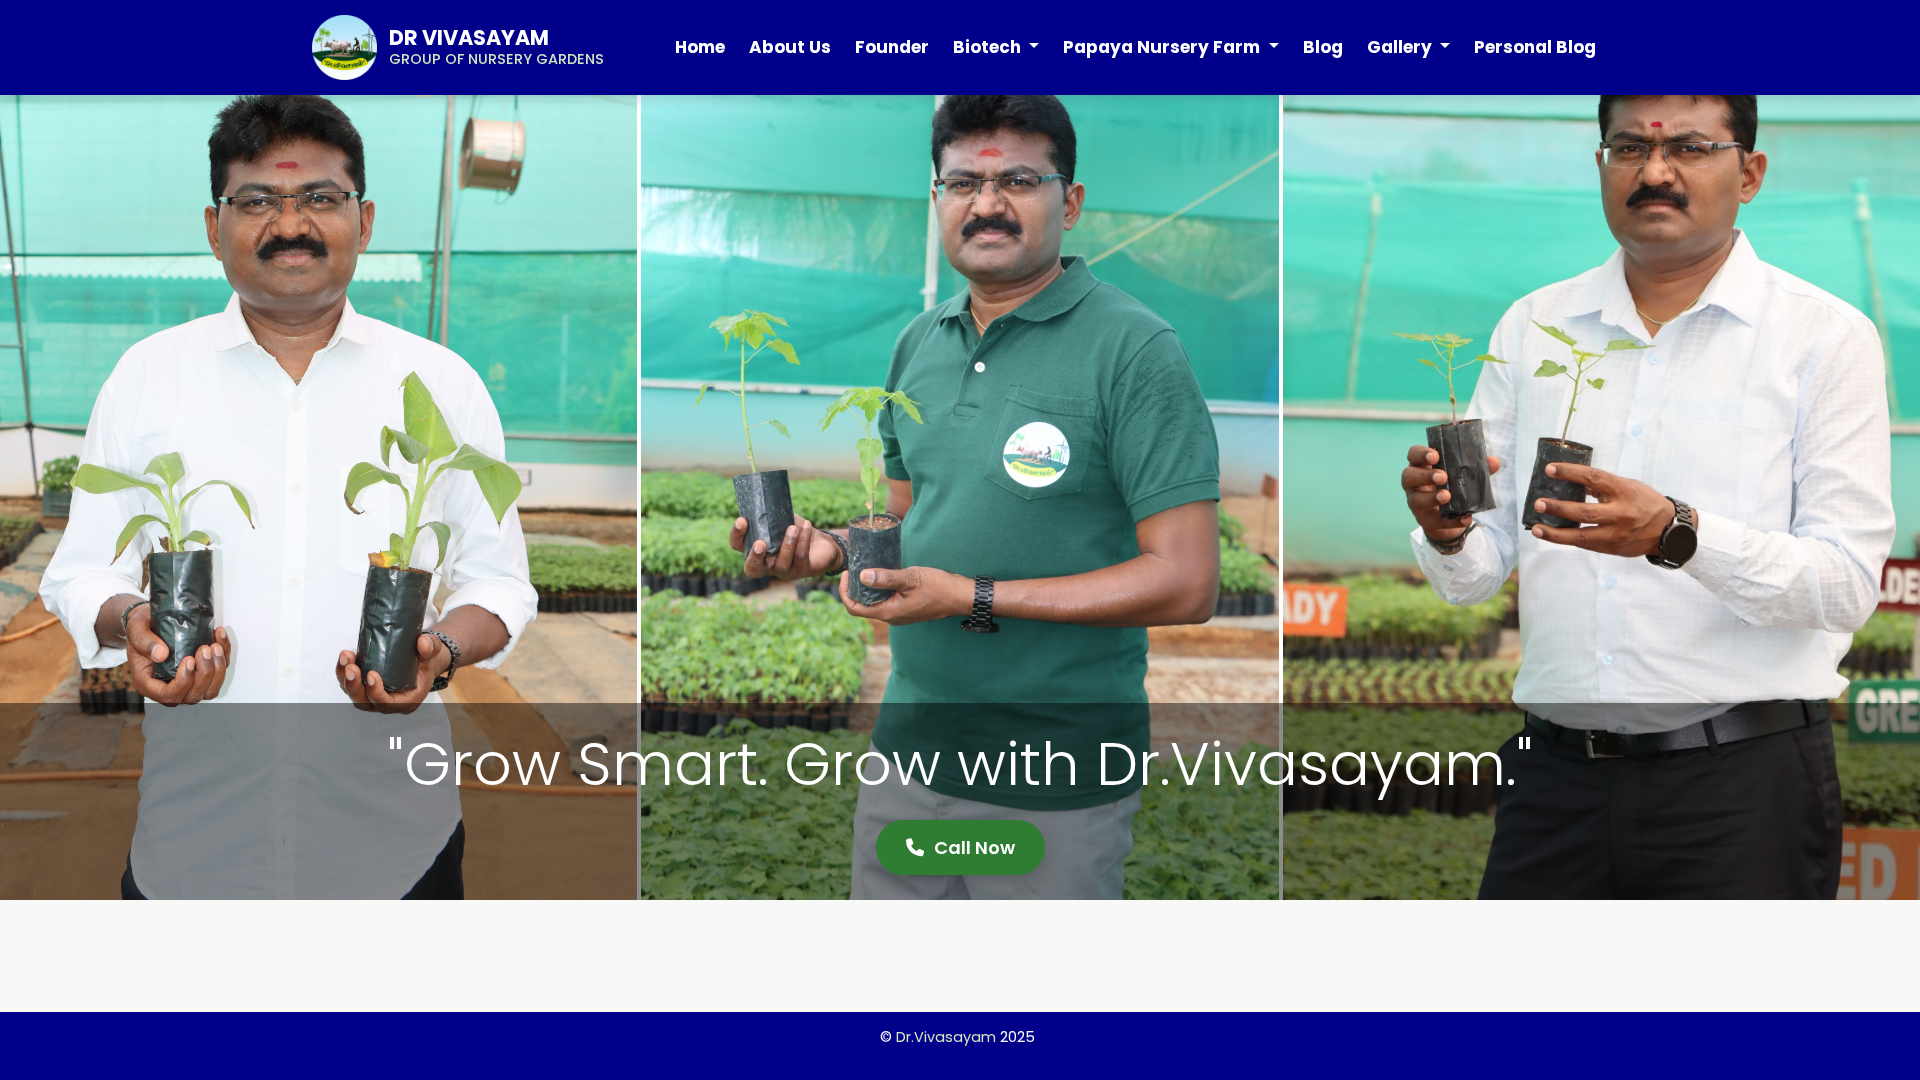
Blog (1323, 47)
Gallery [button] (1401, 47)
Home (700, 47)
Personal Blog (1535, 47)
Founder (892, 47)
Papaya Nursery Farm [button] (1163, 47)
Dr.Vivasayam (946, 1037)
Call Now (974, 847)
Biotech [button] (989, 47)
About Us (790, 47)
